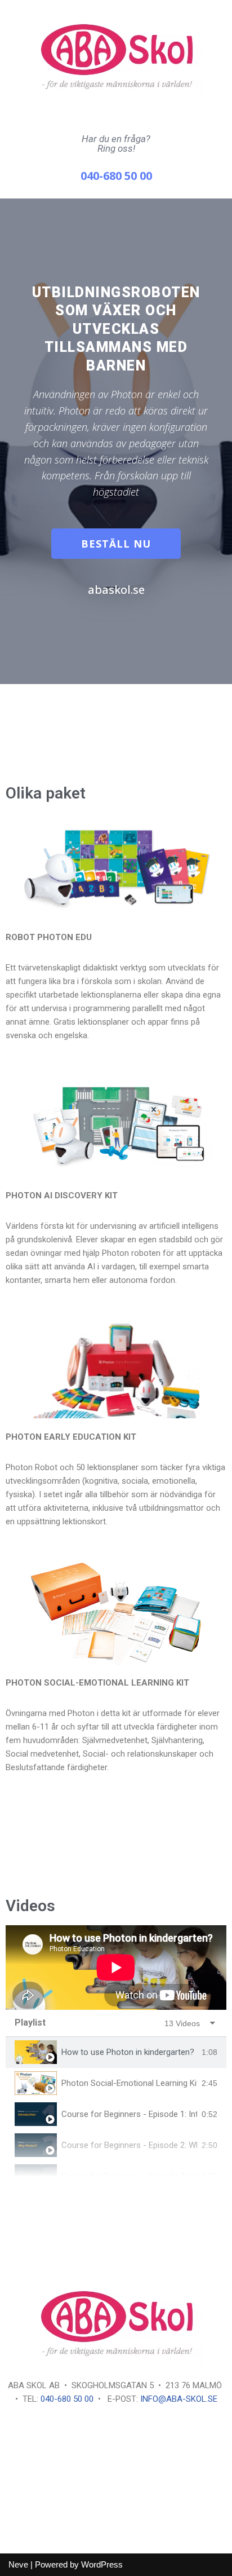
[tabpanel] (116, 1968)
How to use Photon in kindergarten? (128, 2052)
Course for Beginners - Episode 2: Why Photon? (129, 2145)
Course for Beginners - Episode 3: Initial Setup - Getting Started (129, 2176)
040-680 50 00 (67, 2399)
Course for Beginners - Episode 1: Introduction (129, 2114)
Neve (18, 2564)
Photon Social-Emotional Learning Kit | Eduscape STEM (129, 2083)
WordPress (102, 2564)
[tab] (116, 2052)
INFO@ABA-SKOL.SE (179, 2399)
